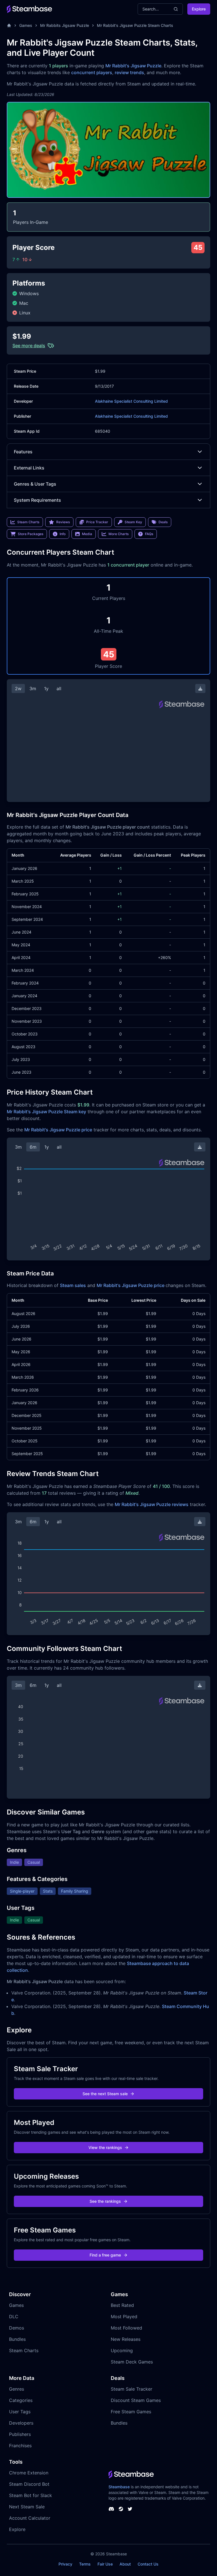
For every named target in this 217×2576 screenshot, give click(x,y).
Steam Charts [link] (28, 522)
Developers (21, 2423)
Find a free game (105, 2255)
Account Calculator (30, 2518)
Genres (17, 2389)
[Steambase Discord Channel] (111, 2509)
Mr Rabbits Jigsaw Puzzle (65, 25)
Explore (199, 9)
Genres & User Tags (35, 484)
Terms (85, 2564)
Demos (17, 2328)
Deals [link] (163, 522)
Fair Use (105, 2564)
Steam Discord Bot (29, 2484)
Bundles (17, 2339)
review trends (129, 72)
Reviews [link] (63, 522)
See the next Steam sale (105, 2094)
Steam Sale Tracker (132, 2389)
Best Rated (122, 2305)
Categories (21, 2400)
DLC (14, 2317)
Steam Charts (24, 2350)
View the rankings (105, 2147)
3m (33, 688)
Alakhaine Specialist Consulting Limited (131, 401)
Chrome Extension (29, 2473)
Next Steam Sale (27, 2507)
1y (46, 688)
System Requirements (37, 500)
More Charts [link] (119, 534)
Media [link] (87, 534)
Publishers (20, 2434)
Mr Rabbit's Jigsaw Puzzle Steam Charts (135, 25)
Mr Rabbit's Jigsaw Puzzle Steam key (46, 1112)
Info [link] (63, 534)
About (125, 2564)
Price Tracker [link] (97, 522)
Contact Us (148, 2564)
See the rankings (105, 2201)
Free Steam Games (131, 2412)
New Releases (126, 2339)
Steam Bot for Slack (31, 2495)
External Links (29, 468)
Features (23, 452)
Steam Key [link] (133, 522)
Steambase (119, 2487)
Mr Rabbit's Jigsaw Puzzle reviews (152, 1504)
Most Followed (126, 2328)
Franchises (20, 2446)
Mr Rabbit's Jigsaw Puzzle (133, 66)
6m (33, 1147)
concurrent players (92, 72)
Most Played (124, 2317)
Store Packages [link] (31, 534)
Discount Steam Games (136, 2400)
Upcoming (122, 2350)
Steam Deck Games (132, 2362)
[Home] (9, 25)
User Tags (20, 2412)
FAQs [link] (149, 534)
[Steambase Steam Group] (121, 2509)
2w (18, 688)
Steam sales (73, 1285)
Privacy (65, 2564)
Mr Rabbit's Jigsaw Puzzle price (58, 1130)
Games (26, 25)
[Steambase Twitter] (130, 2509)
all (59, 688)
